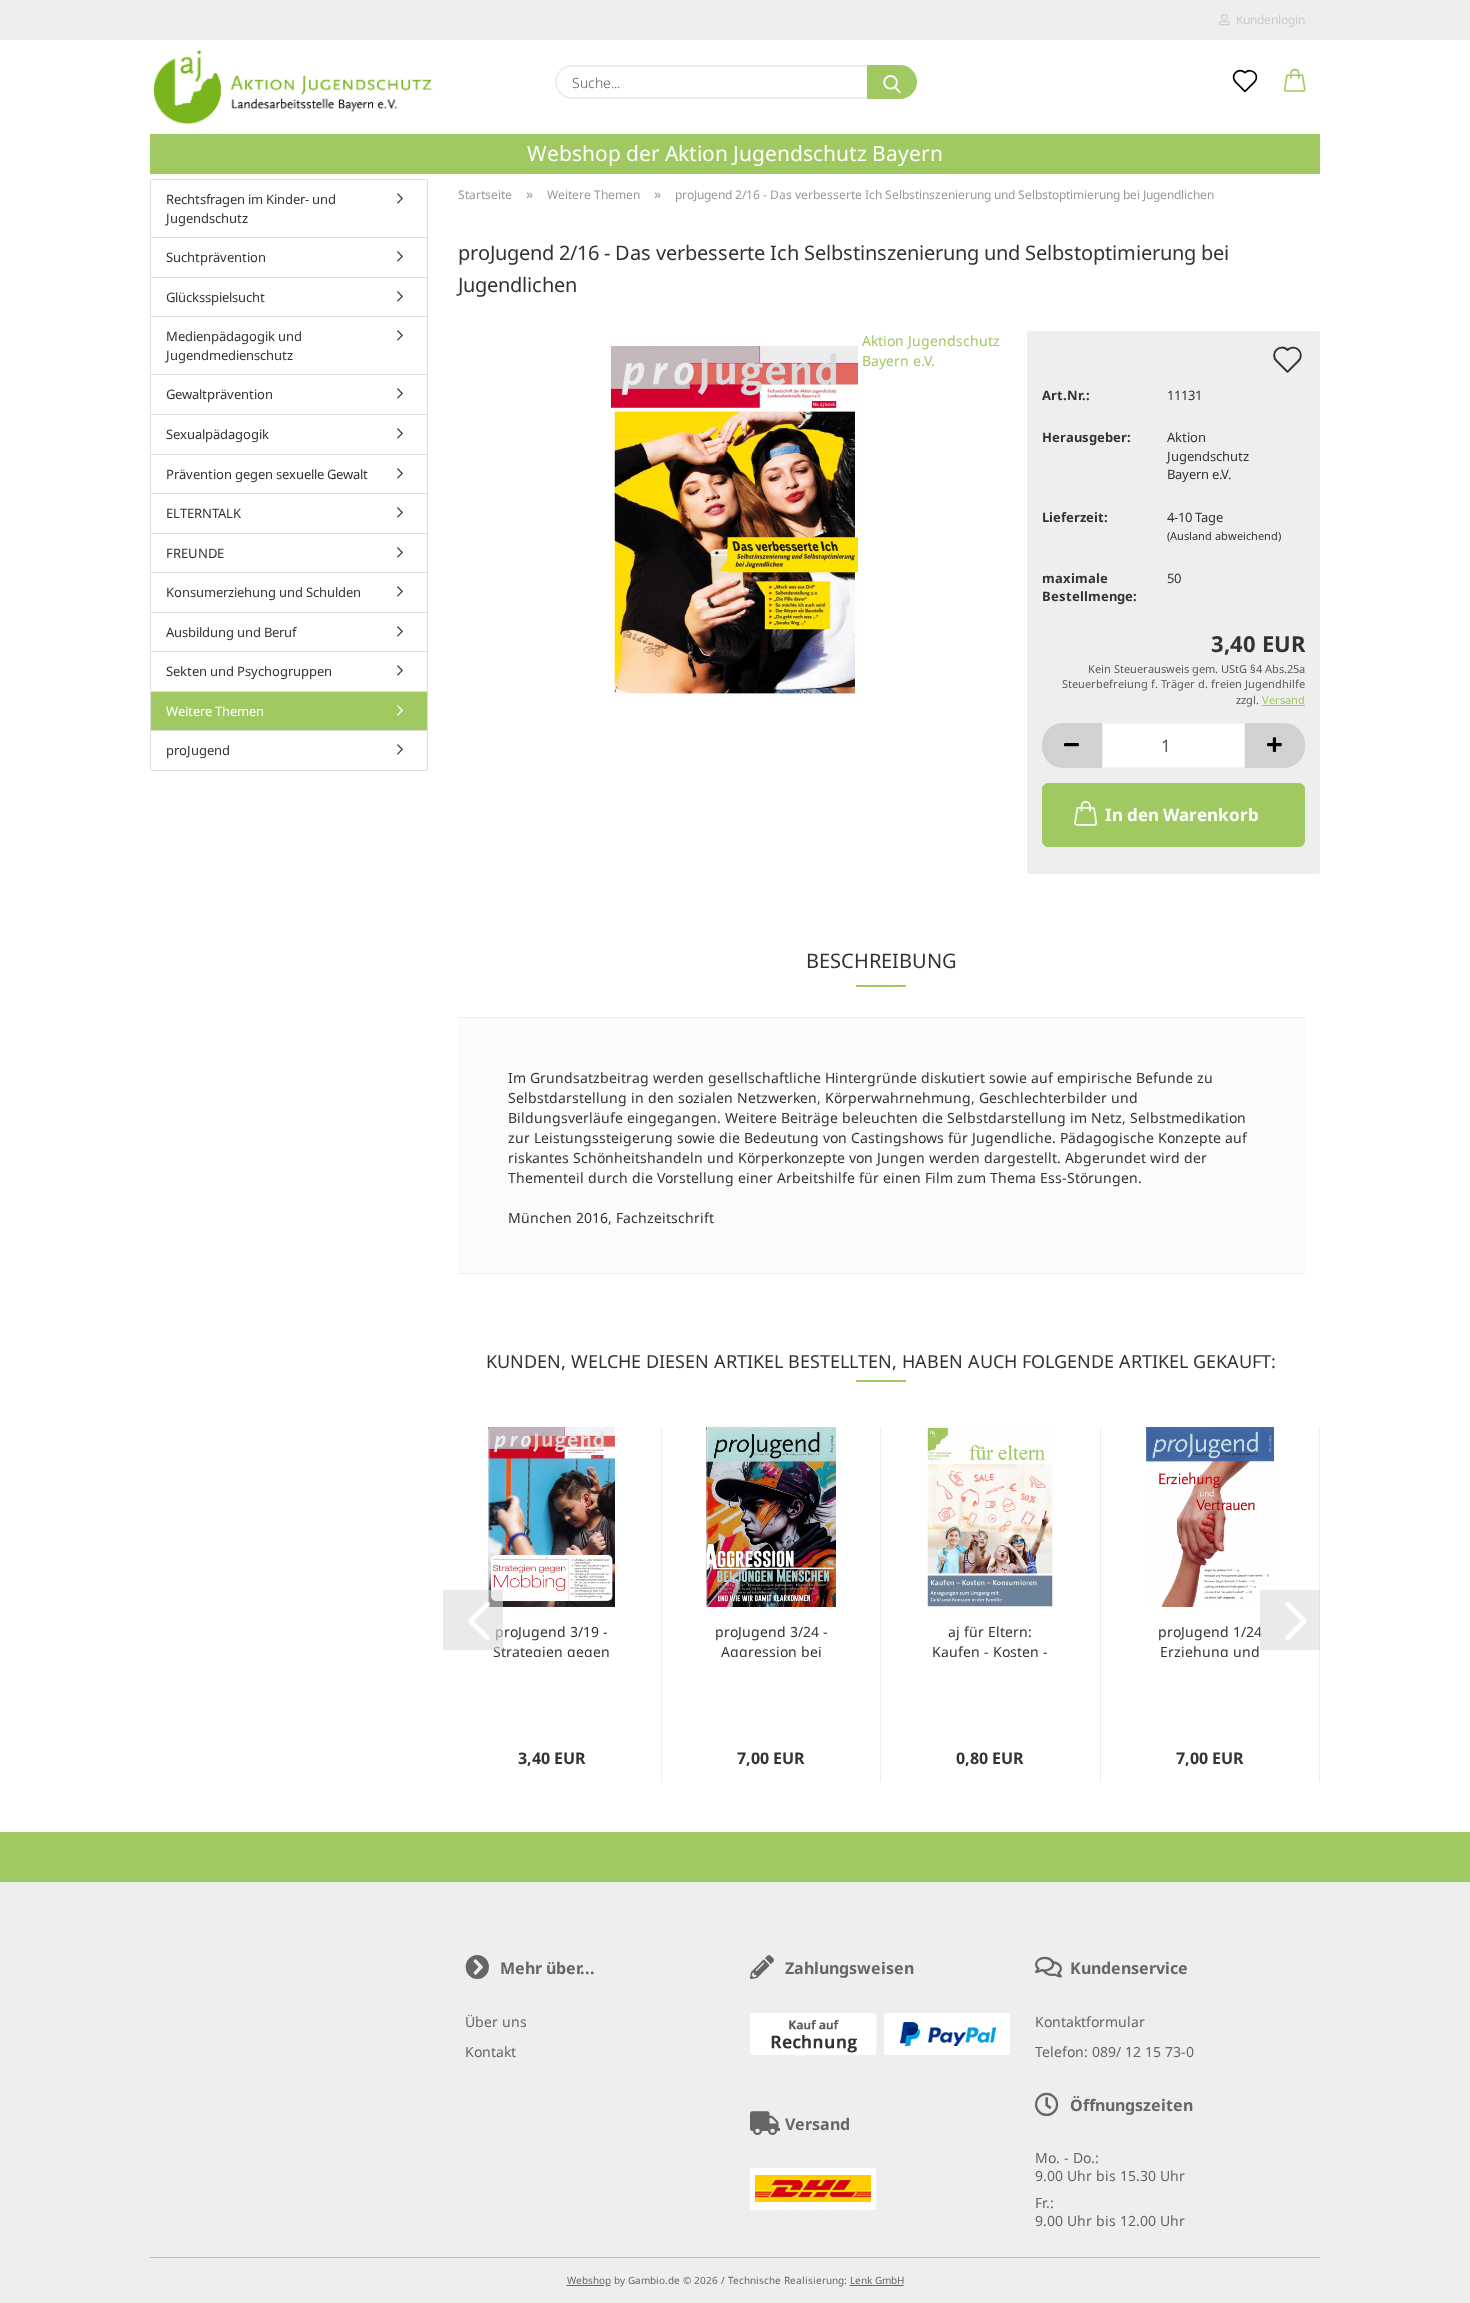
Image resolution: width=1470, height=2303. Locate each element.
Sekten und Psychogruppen (249, 671)
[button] (1295, 82)
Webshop (589, 2280)
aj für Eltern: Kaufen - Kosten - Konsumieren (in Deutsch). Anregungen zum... (990, 1639)
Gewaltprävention (219, 394)
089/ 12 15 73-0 (1143, 2051)
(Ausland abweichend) (1224, 535)
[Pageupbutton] (1415, 2273)
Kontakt (490, 2051)
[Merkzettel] (1245, 82)
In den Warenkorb (1182, 814)
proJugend (198, 750)
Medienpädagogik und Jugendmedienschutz (234, 345)
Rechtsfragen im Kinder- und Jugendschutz (251, 208)
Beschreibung (881, 960)
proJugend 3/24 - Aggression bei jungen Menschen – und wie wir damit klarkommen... (771, 1639)
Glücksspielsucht (215, 297)
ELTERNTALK (203, 513)
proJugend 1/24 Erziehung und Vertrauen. (1210, 1639)
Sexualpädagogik (217, 434)
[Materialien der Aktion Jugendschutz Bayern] (293, 87)
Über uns (496, 2021)
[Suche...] (892, 82)
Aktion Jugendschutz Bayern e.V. (931, 350)
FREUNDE (195, 553)
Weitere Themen (215, 711)
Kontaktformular (1090, 2021)
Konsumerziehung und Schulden (263, 592)
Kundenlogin (1267, 19)
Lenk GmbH (877, 2280)
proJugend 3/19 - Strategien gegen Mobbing (551, 1639)
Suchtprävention (216, 257)
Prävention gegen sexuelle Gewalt (267, 474)
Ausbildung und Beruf (231, 632)
